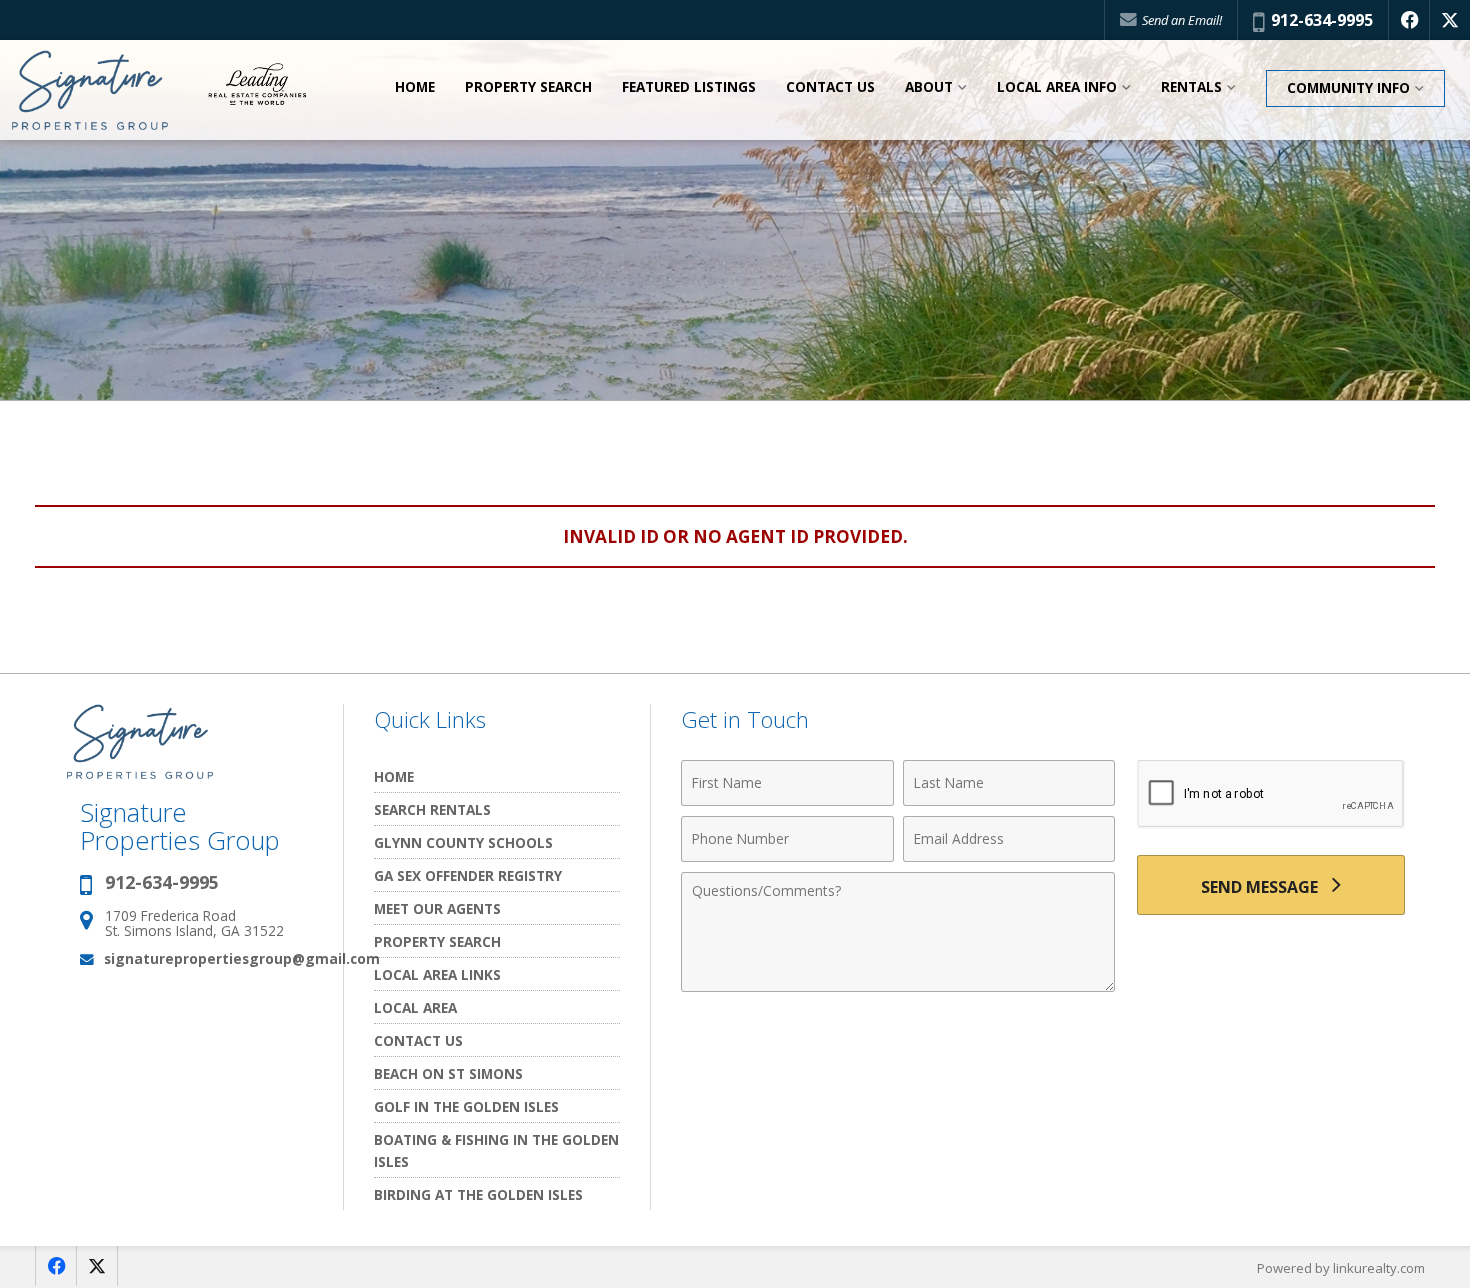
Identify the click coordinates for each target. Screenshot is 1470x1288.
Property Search (528, 87)
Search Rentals (432, 809)
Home (415, 87)
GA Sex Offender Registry (468, 875)
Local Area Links (437, 974)
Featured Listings (689, 87)
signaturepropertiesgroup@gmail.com (242, 958)
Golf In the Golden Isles (466, 1106)
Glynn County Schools (463, 842)
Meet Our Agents (437, 908)
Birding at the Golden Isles (478, 1194)
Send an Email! (1180, 20)
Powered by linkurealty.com (1341, 1268)
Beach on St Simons (448, 1073)
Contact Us (830, 87)
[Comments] (898, 986)
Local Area (415, 1007)
